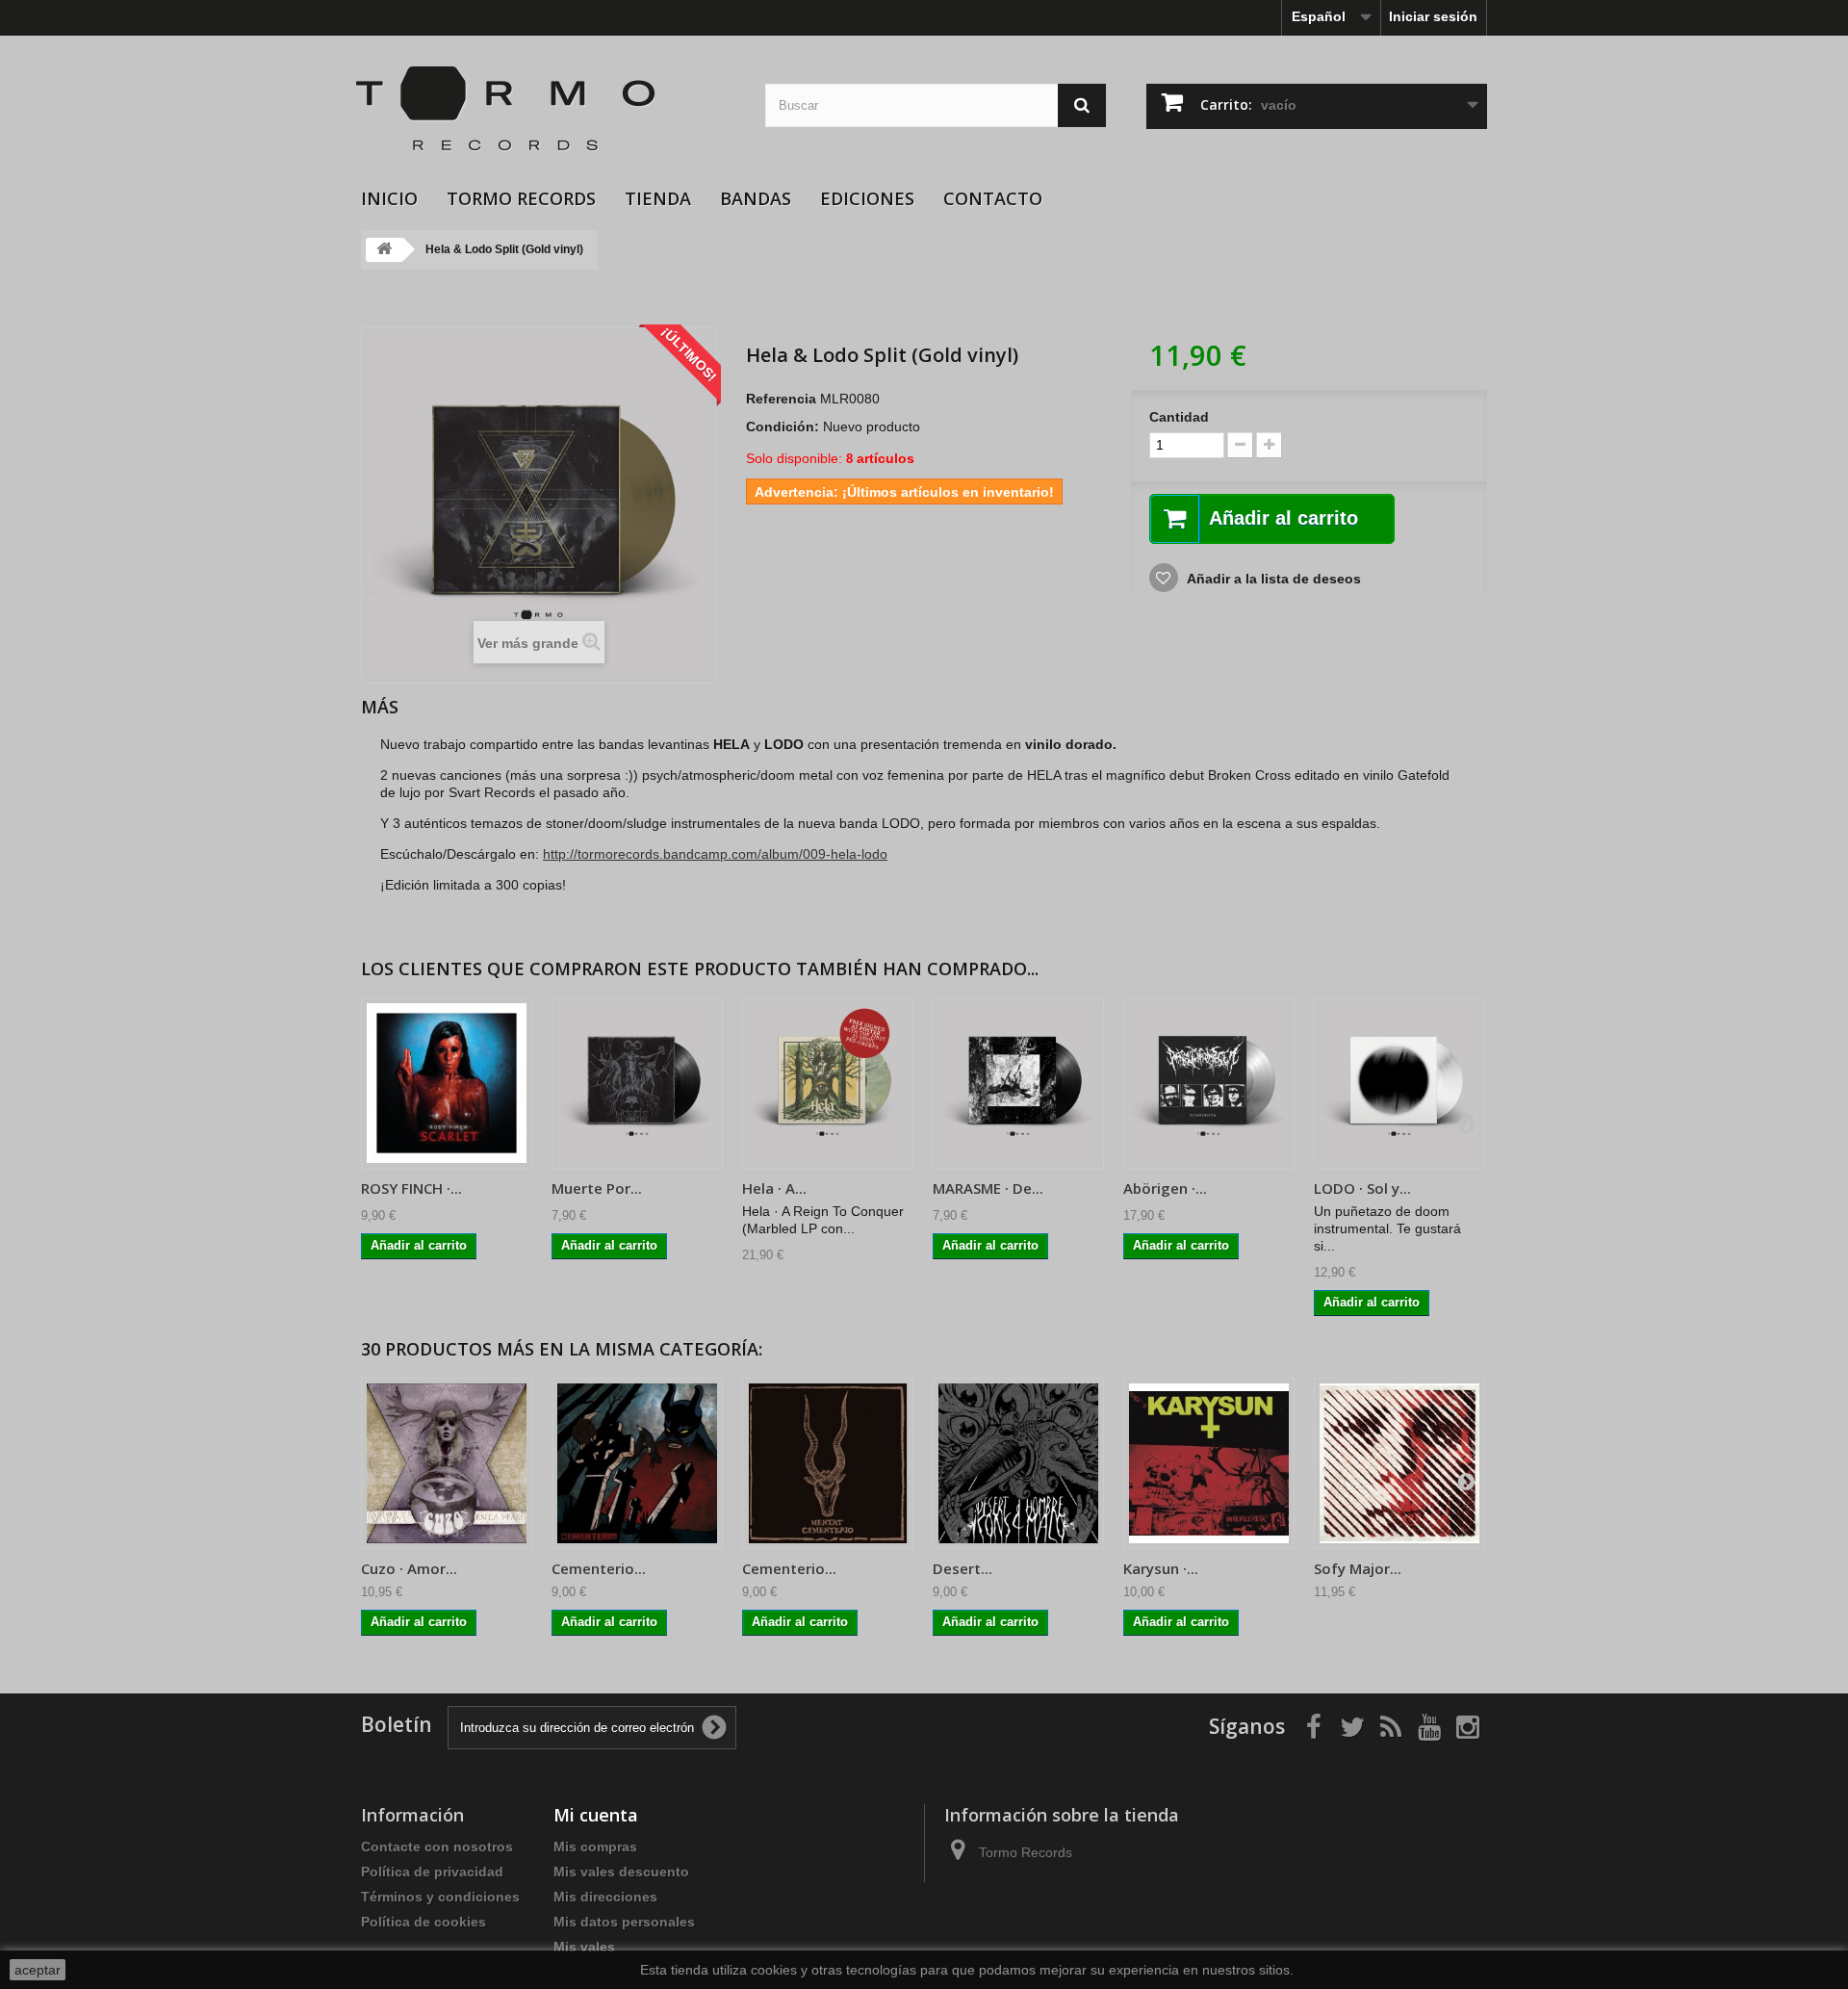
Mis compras (595, 1847)
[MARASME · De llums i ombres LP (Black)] (1018, 1083)
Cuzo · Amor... (409, 1568)
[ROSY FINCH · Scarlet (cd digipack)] (447, 1083)
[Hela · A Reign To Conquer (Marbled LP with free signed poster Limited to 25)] (828, 1083)
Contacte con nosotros (437, 1847)
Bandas (756, 198)
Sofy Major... (1358, 1568)
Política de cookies (423, 1922)
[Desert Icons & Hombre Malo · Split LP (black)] (1018, 1463)
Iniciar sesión (1433, 16)
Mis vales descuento (621, 1872)
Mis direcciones (605, 1897)
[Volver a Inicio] (384, 250)
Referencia (781, 399)
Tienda (658, 198)
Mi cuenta (596, 1815)
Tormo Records (521, 198)
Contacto (993, 198)
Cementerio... (599, 1568)
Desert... (962, 1568)
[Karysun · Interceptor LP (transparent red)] (1209, 1463)
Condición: (783, 426)
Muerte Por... (597, 1188)
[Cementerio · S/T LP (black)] (637, 1463)
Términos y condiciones (440, 1897)
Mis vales (584, 1947)
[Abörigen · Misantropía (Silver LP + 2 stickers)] (1209, 1083)
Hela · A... (774, 1188)
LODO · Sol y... (1362, 1188)
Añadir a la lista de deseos (1272, 579)
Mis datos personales (624, 1922)
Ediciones (867, 198)
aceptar (38, 1970)
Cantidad (1179, 417)
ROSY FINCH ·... (411, 1188)
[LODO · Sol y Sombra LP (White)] (1399, 1083)
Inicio (389, 198)
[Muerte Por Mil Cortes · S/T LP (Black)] (637, 1083)
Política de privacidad (432, 1872)
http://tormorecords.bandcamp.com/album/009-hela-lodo (715, 854)
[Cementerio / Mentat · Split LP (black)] (828, 1463)
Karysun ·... (1161, 1568)
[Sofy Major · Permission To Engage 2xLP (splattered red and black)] (1399, 1463)
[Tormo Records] (549, 109)
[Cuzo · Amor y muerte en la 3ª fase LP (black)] (447, 1463)
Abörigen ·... (1165, 1188)
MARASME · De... (988, 1188)
